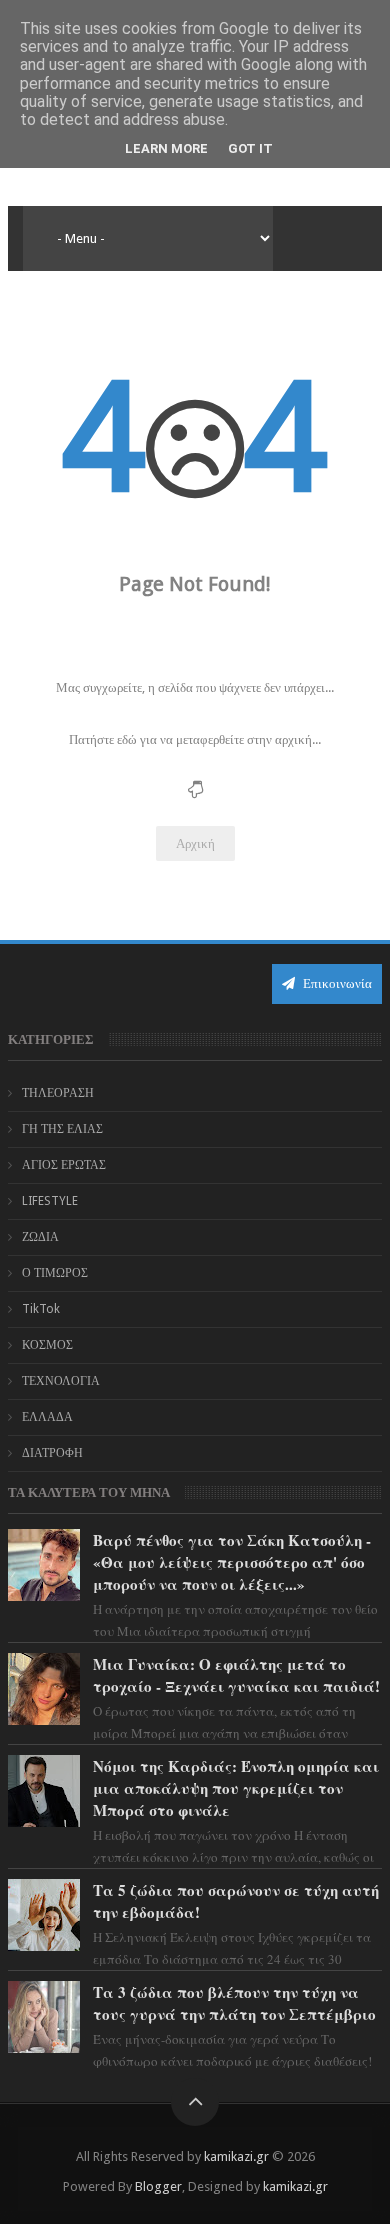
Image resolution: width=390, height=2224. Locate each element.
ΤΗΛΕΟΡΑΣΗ (58, 1093)
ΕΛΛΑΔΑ (47, 1417)
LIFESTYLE (50, 1201)
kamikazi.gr (236, 2156)
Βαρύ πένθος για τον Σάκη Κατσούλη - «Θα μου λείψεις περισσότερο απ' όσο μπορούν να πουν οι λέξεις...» (232, 1562)
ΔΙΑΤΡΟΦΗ (52, 1453)
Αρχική (195, 843)
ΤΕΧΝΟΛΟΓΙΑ (61, 1381)
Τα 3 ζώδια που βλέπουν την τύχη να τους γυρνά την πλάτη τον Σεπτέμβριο (234, 2003)
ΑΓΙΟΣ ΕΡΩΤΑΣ (64, 1165)
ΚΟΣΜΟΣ (47, 1345)
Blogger (158, 2186)
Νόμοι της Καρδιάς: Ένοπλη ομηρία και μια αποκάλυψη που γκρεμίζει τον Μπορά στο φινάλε (236, 1788)
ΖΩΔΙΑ (40, 1237)
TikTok (41, 1309)
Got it (250, 148)
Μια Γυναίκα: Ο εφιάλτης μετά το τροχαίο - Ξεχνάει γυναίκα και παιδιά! (236, 1675)
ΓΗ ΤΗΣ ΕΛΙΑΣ (62, 1129)
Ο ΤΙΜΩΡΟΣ (55, 1273)
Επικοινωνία (336, 983)
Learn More (166, 148)
